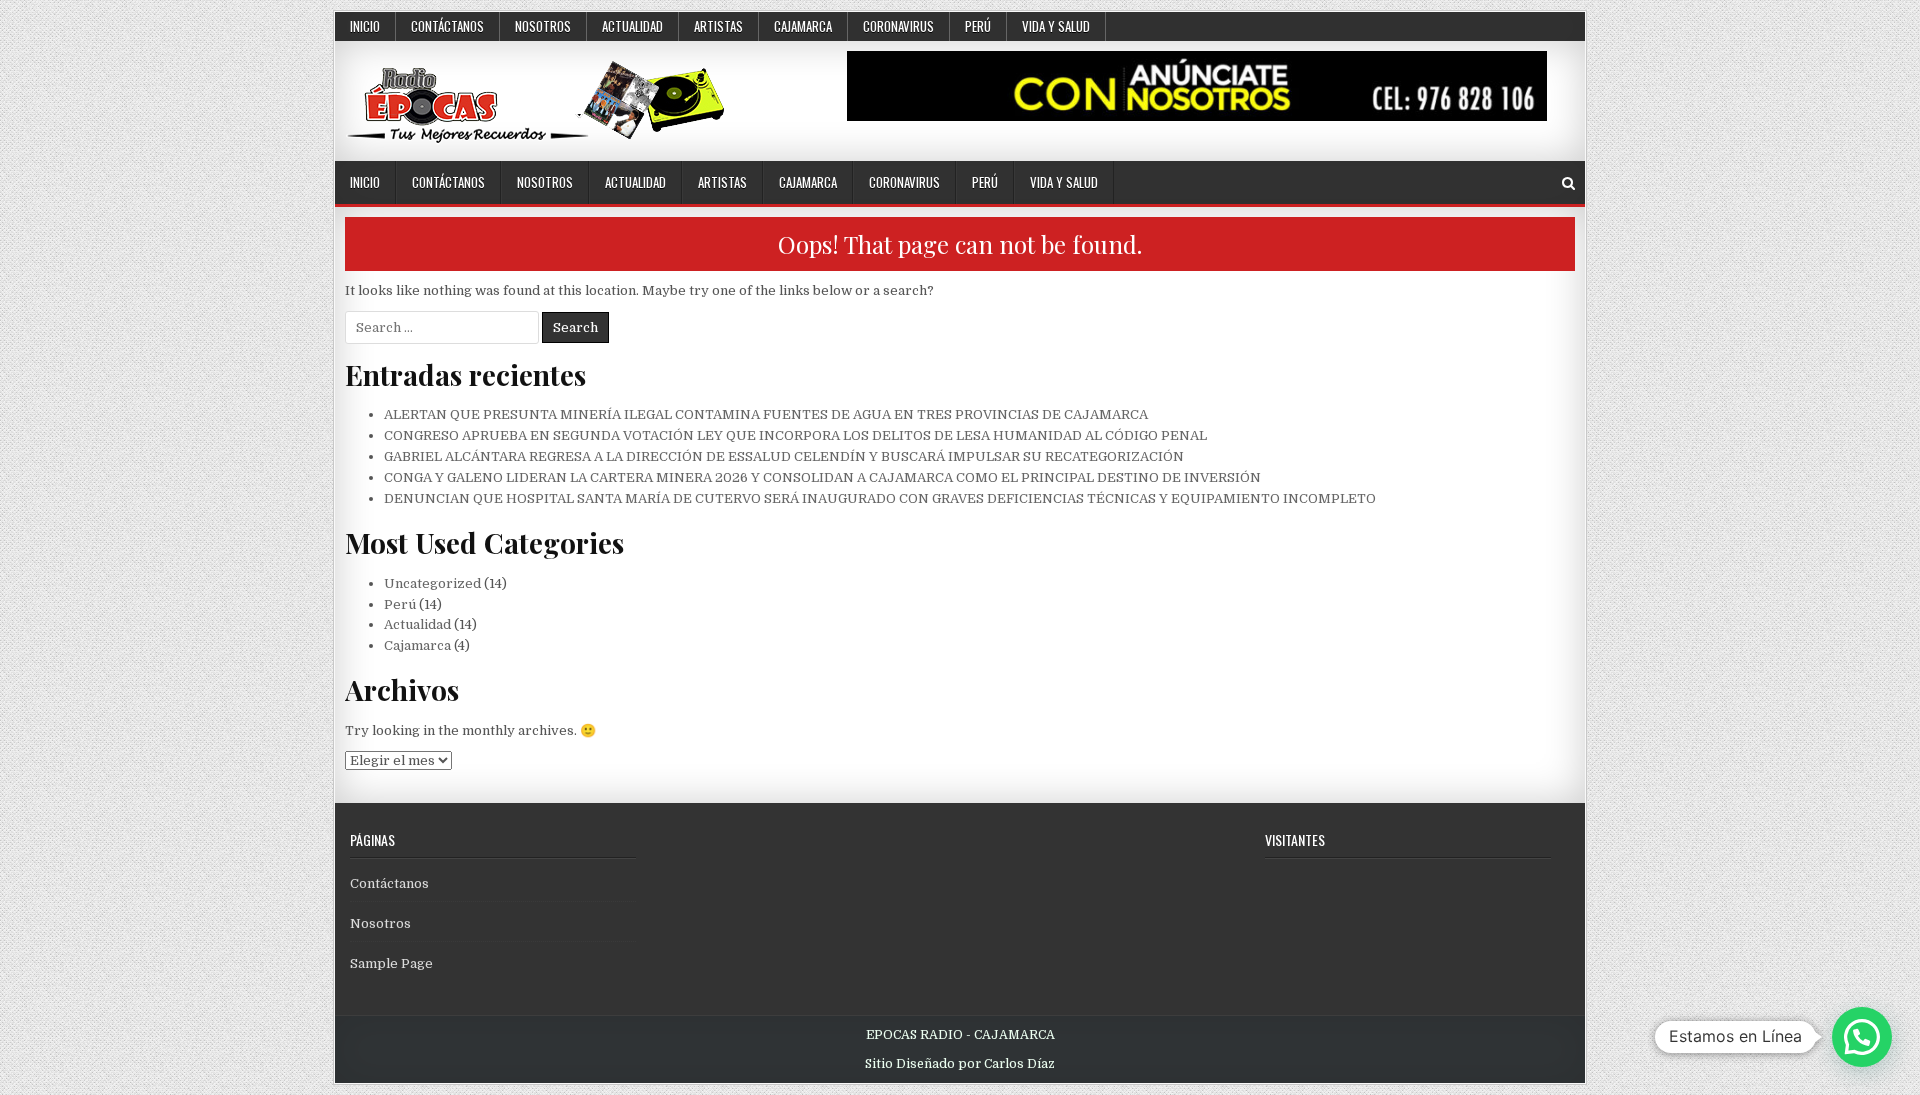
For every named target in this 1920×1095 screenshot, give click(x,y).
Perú (978, 26)
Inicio (365, 26)
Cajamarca (803, 26)
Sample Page (391, 963)
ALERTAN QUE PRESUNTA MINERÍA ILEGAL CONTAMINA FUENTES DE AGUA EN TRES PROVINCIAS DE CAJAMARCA (766, 414)
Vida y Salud (1056, 26)
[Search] (1568, 183)
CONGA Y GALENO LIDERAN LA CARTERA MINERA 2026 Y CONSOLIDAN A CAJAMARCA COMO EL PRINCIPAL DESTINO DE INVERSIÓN (822, 477)
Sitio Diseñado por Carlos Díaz (960, 1064)
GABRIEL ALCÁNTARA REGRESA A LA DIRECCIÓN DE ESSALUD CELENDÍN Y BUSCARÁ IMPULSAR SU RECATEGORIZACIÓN (784, 456)
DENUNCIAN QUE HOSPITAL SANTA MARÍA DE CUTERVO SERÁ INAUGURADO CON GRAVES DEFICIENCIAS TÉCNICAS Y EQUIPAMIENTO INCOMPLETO (880, 498)
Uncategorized (432, 583)
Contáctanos (447, 26)
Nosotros (543, 26)
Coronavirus (898, 26)
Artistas (718, 26)
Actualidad (632, 26)
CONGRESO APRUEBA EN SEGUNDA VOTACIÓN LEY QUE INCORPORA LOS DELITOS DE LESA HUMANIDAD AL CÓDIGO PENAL (795, 435)
